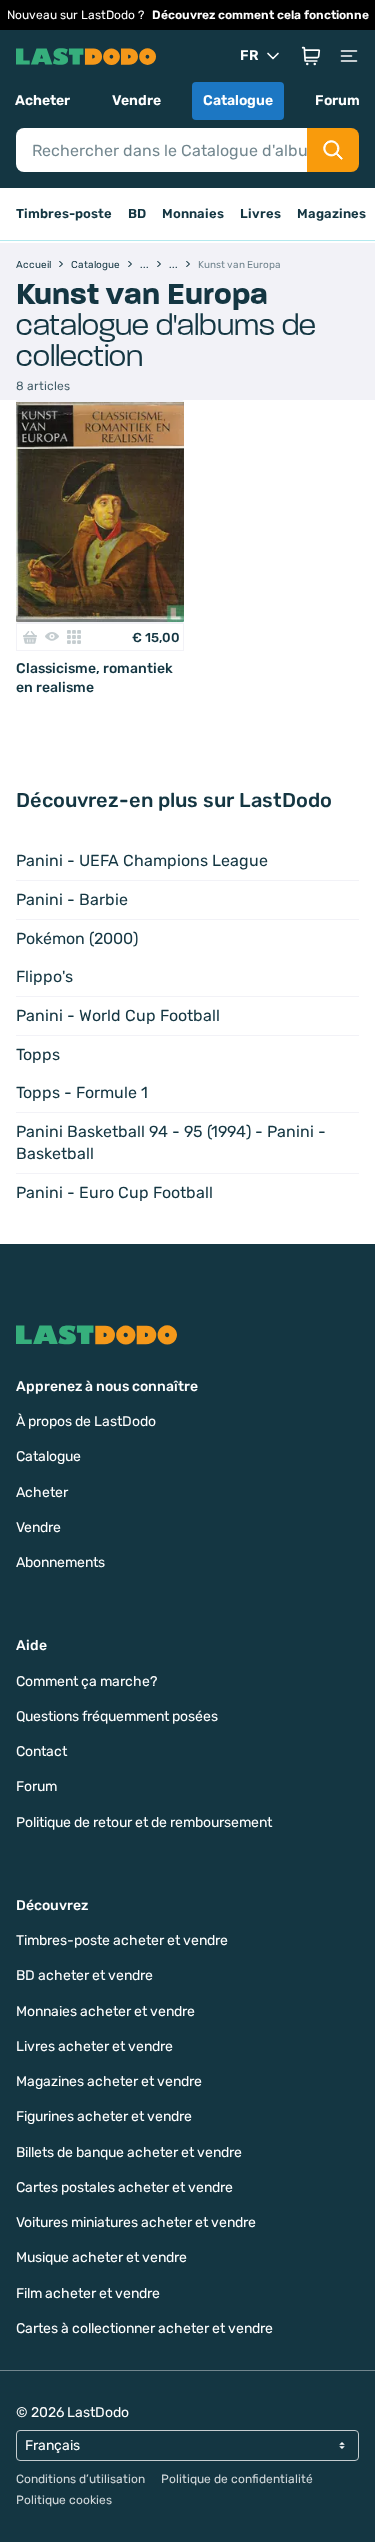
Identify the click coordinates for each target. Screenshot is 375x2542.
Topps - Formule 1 (82, 1092)
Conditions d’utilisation (80, 2479)
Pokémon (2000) (77, 938)
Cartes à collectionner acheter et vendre (144, 2328)
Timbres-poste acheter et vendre (122, 1940)
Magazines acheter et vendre (109, 2081)
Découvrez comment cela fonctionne (260, 15)
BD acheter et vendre (84, 1975)
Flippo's (44, 976)
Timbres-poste (64, 213)
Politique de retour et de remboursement (144, 1822)
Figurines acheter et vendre (104, 2116)
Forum (337, 100)
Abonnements (60, 1562)
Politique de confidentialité (237, 2479)
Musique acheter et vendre (101, 2257)
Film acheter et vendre (88, 2293)
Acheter (42, 100)
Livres (260, 213)
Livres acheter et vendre (94, 2046)
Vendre (136, 100)
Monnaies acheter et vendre (105, 2011)
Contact (41, 1751)
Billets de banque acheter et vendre (129, 2152)
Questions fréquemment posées (117, 1716)
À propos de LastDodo (86, 1421)
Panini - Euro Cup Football (114, 1192)
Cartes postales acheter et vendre (124, 2187)
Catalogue (238, 100)
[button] (311, 56)
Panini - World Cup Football (118, 1015)
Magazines (331, 213)
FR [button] (249, 55)
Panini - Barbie (72, 899)
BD (137, 213)
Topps (38, 1054)
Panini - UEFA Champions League (142, 860)
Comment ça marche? (86, 1681)
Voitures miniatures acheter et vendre (136, 2222)
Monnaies (193, 213)
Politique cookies (64, 2500)
